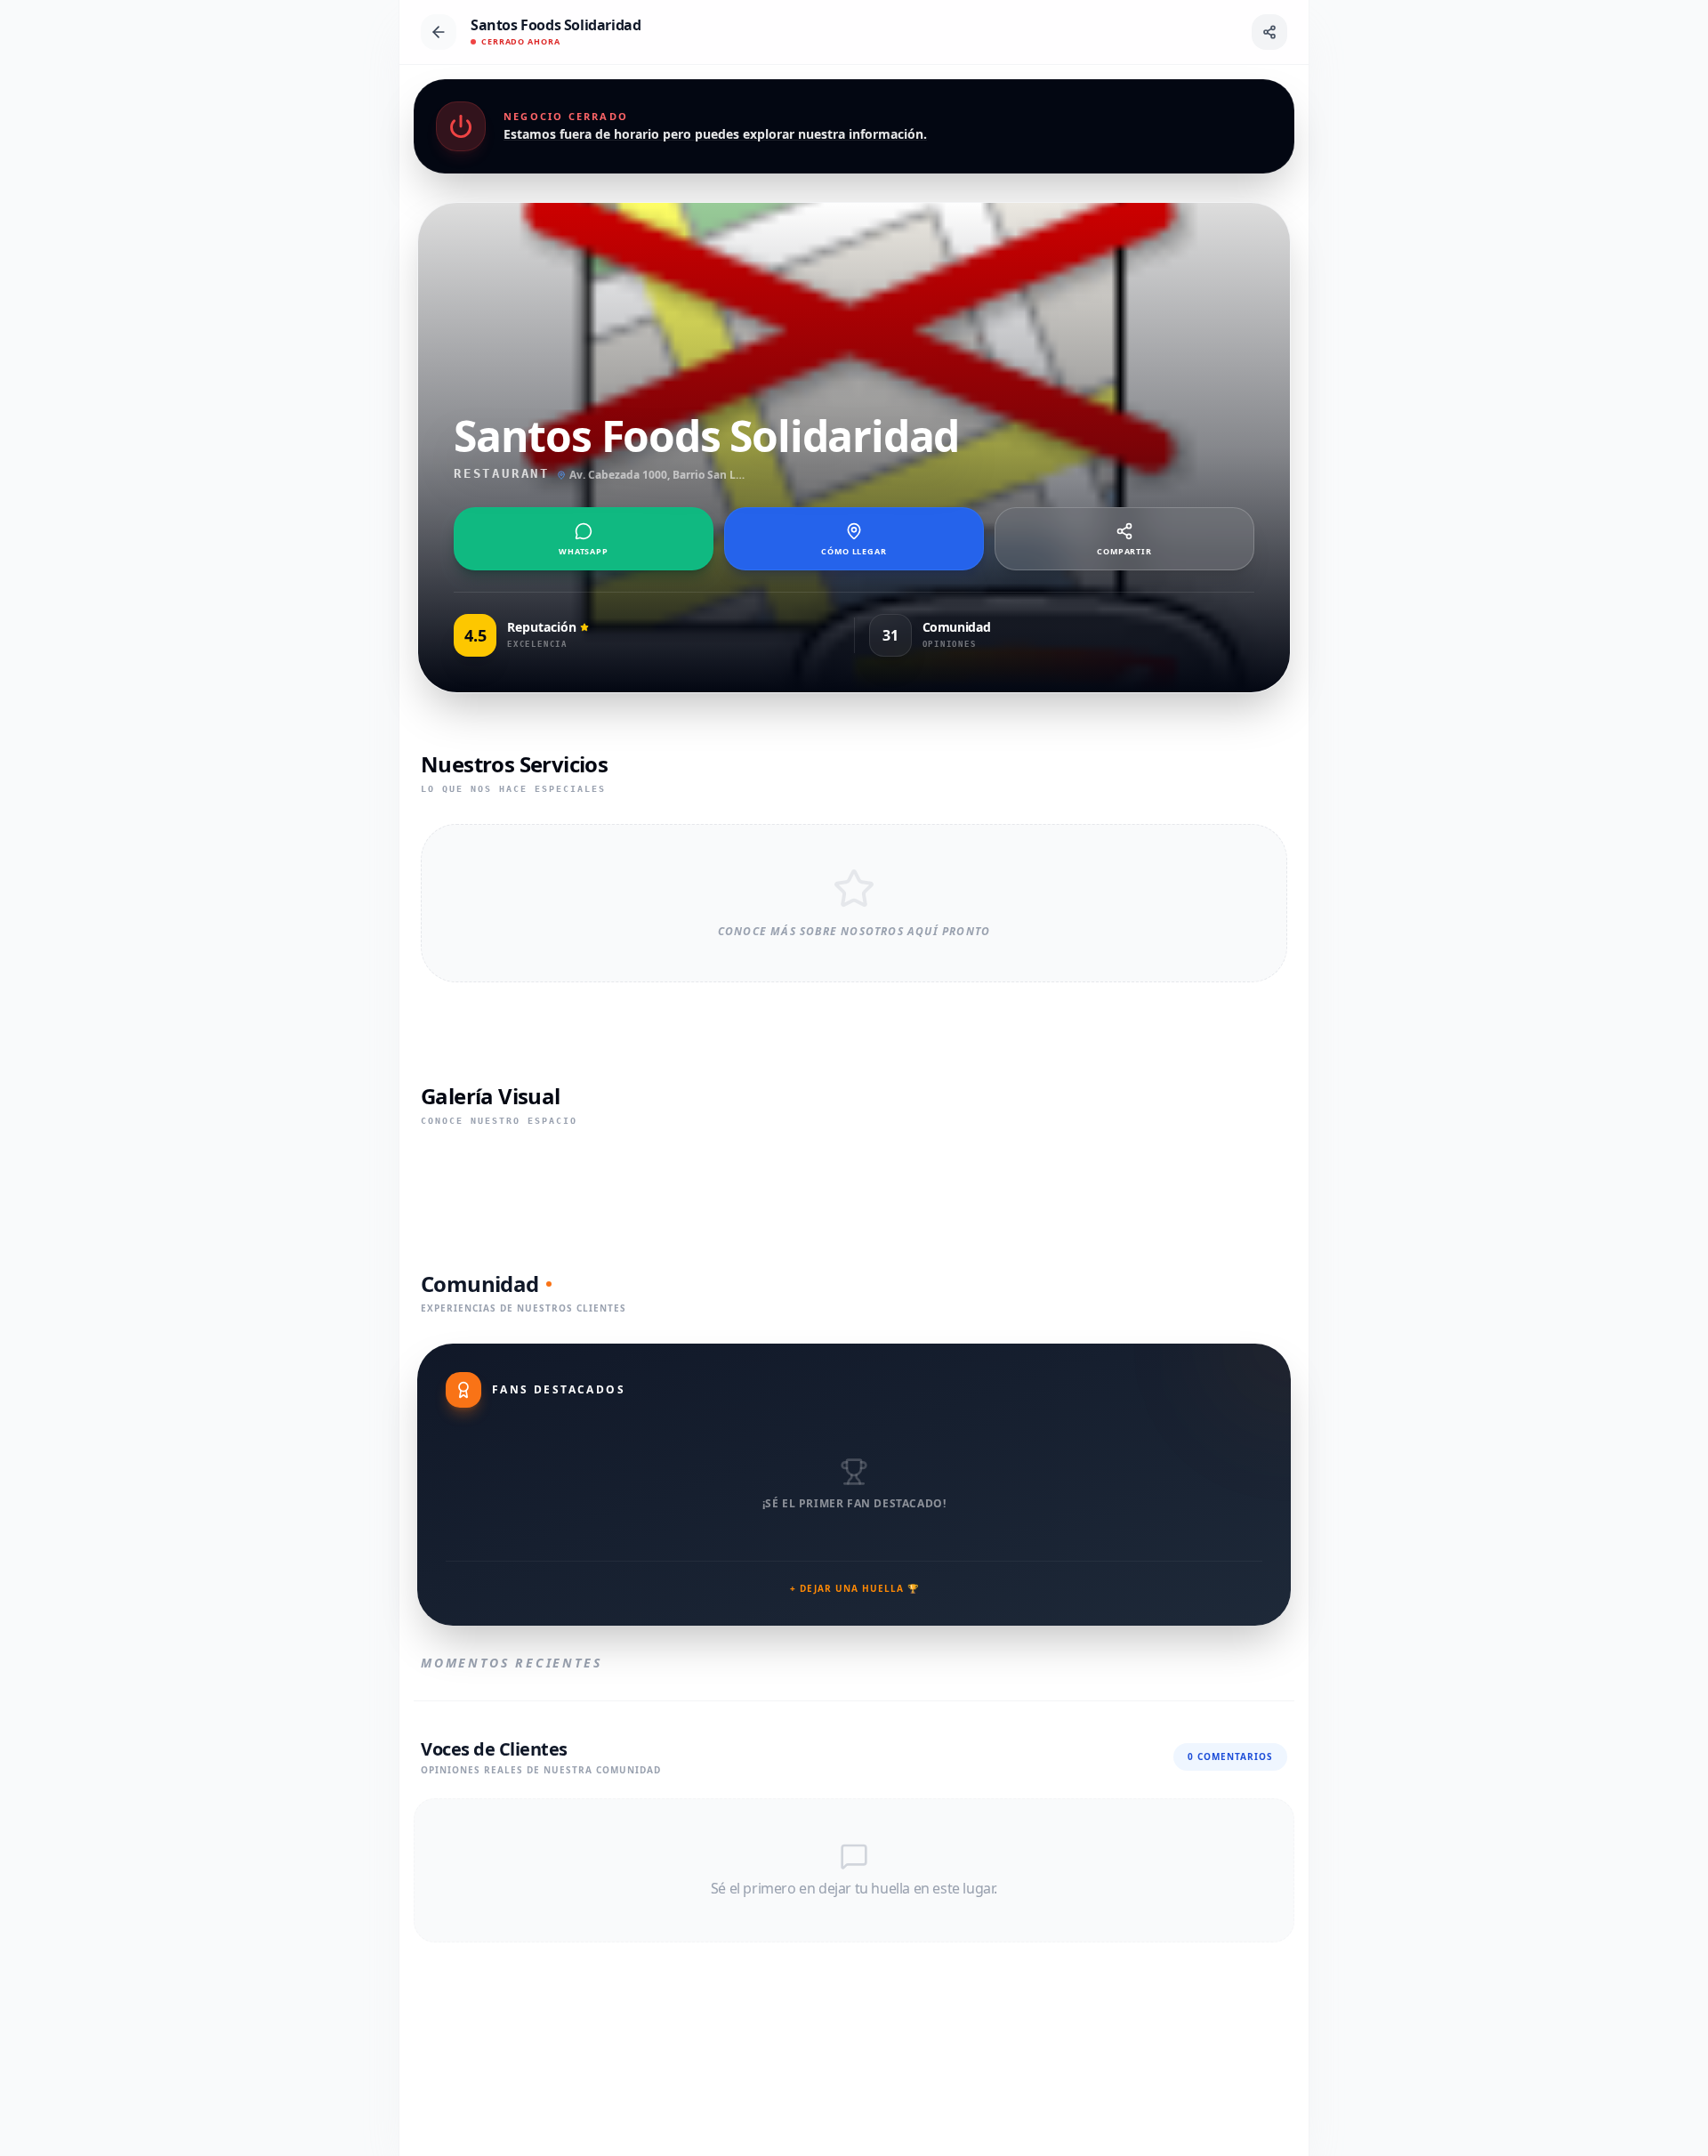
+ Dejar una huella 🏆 (854, 1588)
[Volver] (439, 32)
